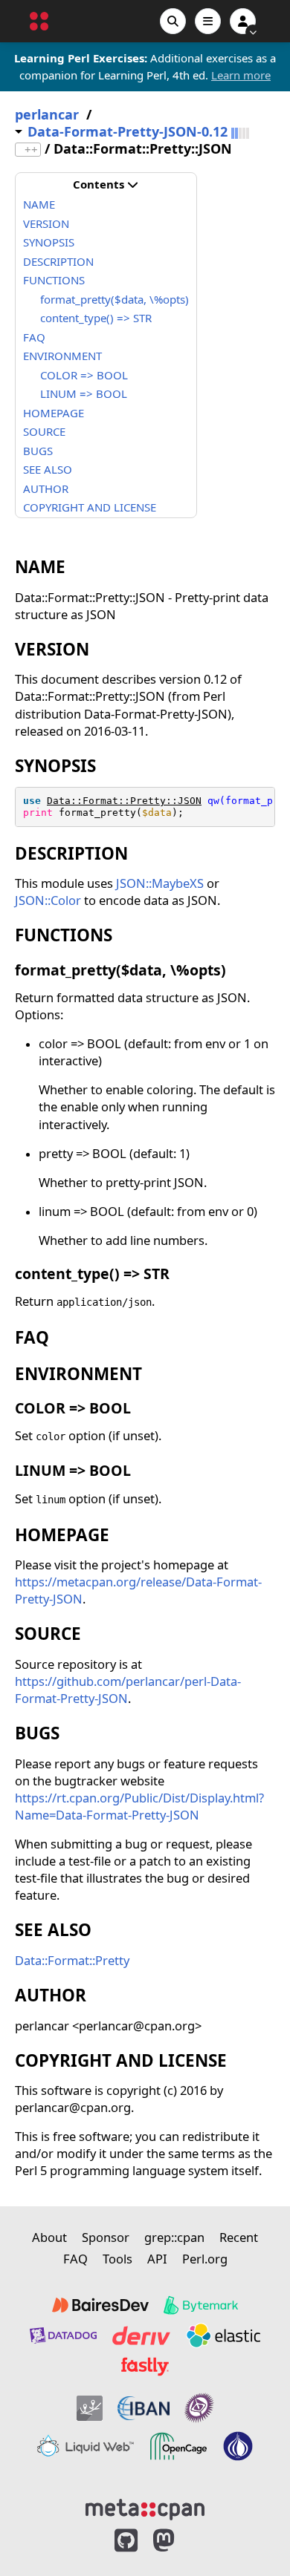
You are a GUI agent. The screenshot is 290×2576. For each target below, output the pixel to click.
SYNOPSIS (49, 242)
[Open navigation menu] (208, 21)
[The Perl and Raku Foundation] (238, 2446)
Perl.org (205, 2259)
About (49, 2237)
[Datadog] (63, 2335)
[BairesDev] (100, 2305)
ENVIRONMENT (62, 356)
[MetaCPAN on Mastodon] (178, 2541)
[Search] (173, 21)
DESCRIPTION (58, 261)
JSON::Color (48, 900)
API (157, 2259)
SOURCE (44, 431)
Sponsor (106, 2237)
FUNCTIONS (54, 280)
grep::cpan (174, 2237)
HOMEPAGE (54, 413)
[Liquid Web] (86, 2446)
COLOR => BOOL (84, 375)
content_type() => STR (96, 318)
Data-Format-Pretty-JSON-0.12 (128, 132)
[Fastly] (145, 2367)
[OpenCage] (178, 2446)
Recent (239, 2237)
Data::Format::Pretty (72, 1960)
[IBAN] (144, 2408)
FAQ (34, 337)
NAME (39, 204)
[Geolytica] (90, 2408)
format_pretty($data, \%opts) (115, 299)
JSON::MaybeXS (160, 883)
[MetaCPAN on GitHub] (126, 2541)
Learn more (241, 75)
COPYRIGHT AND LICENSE (90, 507)
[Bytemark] (201, 2305)
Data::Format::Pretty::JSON (124, 801)
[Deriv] (141, 2335)
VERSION (46, 223)
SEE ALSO (48, 469)
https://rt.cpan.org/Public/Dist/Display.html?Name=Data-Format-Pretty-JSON (139, 1806)
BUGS (38, 451)
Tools (117, 2259)
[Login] (243, 21)
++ (31, 150)
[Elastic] (223, 2335)
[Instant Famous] (199, 2408)
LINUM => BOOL (84, 393)
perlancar (47, 115)
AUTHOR (46, 488)
